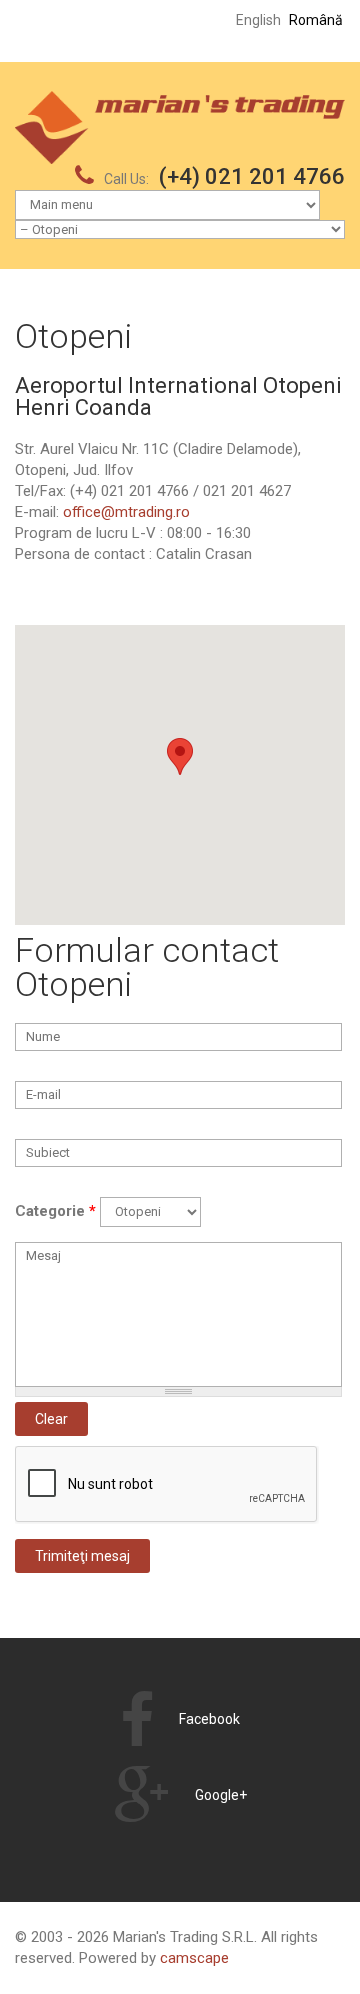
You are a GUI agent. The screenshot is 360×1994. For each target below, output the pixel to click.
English (258, 20)
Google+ (221, 1795)
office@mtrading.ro (126, 512)
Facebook (209, 1719)
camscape (194, 1958)
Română (316, 20)
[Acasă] (180, 101)
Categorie (55, 1211)
